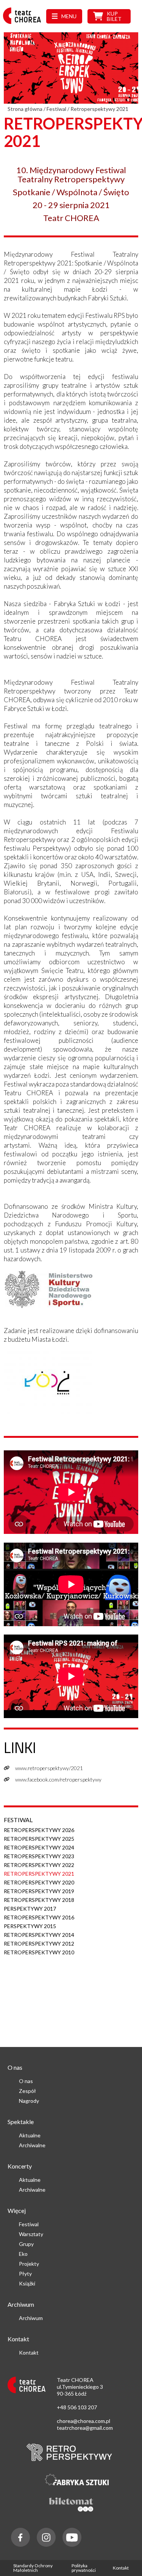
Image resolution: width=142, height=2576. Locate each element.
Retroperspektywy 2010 (39, 1952)
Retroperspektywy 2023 (39, 1856)
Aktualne (30, 2135)
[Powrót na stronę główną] (24, 24)
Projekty (29, 2264)
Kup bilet (114, 16)
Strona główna (25, 109)
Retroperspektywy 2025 (39, 1839)
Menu (69, 16)
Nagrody (29, 2101)
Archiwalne (32, 2145)
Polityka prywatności (84, 2568)
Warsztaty (31, 2234)
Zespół (27, 2091)
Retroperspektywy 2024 (39, 1847)
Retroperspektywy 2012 (39, 1943)
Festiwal (56, 109)
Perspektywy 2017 (30, 1909)
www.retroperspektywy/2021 (49, 1768)
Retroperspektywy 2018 (39, 1900)
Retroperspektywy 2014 (39, 1935)
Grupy (26, 2244)
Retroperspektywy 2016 (39, 1917)
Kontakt (29, 2353)
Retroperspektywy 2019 (39, 1891)
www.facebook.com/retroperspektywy (58, 1779)
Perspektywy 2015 (30, 1926)
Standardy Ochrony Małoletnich (33, 2568)
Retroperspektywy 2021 (39, 1874)
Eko (23, 2254)
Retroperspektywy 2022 (39, 1865)
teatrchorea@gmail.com (85, 2428)
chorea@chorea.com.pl (83, 2421)
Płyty (25, 2274)
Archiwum (31, 2318)
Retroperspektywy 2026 (39, 1830)
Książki (27, 2283)
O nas (26, 2081)
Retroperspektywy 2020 (39, 1882)
